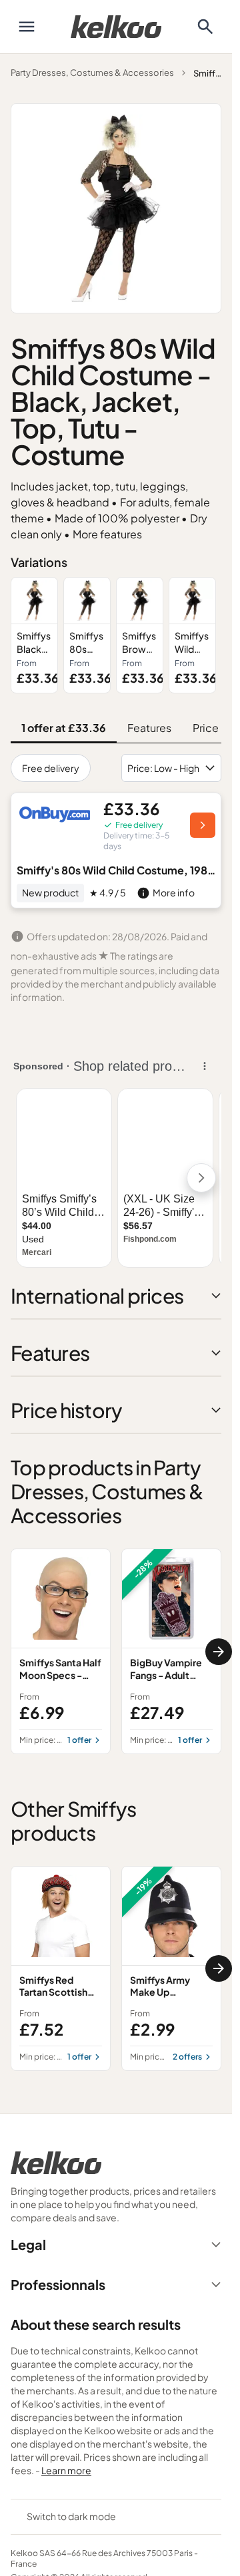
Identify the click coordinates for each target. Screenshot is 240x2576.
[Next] (219, 1652)
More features (107, 534)
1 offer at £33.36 (64, 728)
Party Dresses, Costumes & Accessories (92, 73)
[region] (116, 636)
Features (149, 728)
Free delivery (51, 768)
